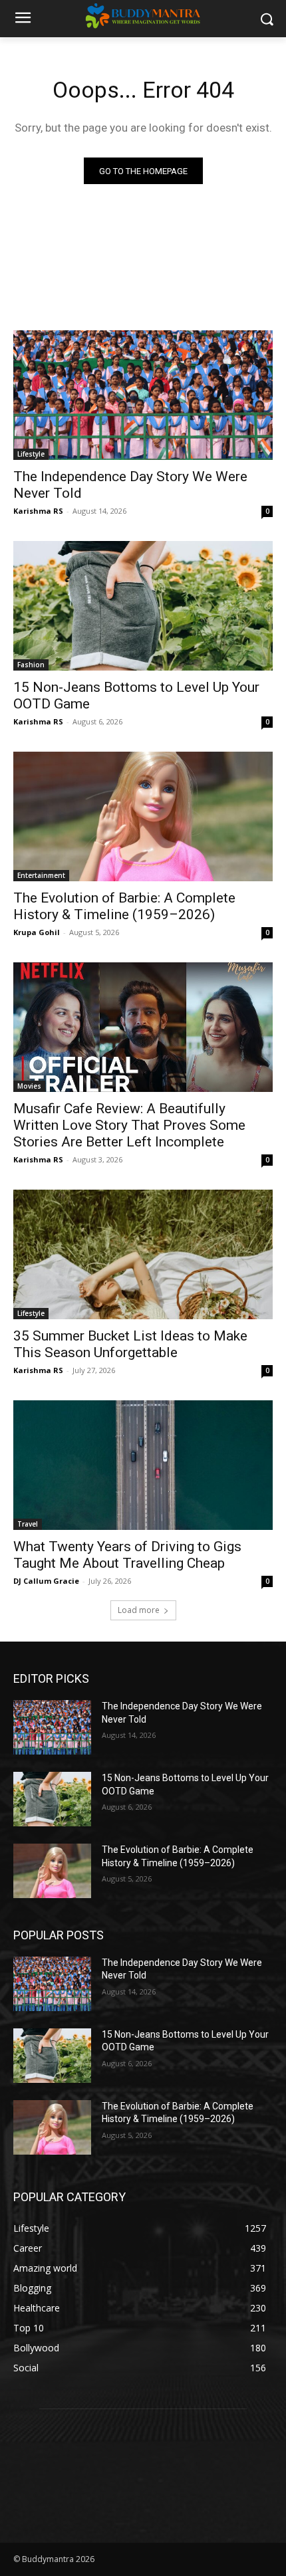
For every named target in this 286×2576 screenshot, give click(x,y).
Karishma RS (38, 511)
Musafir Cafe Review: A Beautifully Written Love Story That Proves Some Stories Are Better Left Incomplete (129, 1125)
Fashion (31, 665)
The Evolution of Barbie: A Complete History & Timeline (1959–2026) (124, 906)
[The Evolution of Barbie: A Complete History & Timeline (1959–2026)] (143, 816)
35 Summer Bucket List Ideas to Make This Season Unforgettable (130, 1344)
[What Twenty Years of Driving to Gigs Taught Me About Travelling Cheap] (143, 1465)
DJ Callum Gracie (46, 1581)
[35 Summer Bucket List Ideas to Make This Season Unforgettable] (143, 1254)
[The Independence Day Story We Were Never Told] (143, 395)
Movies (29, 1086)
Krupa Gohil (37, 932)
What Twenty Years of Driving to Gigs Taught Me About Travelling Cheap (127, 1555)
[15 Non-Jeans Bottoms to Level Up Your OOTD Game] (143, 606)
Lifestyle (31, 454)
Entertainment (41, 875)
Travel (28, 1524)
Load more (139, 1610)
